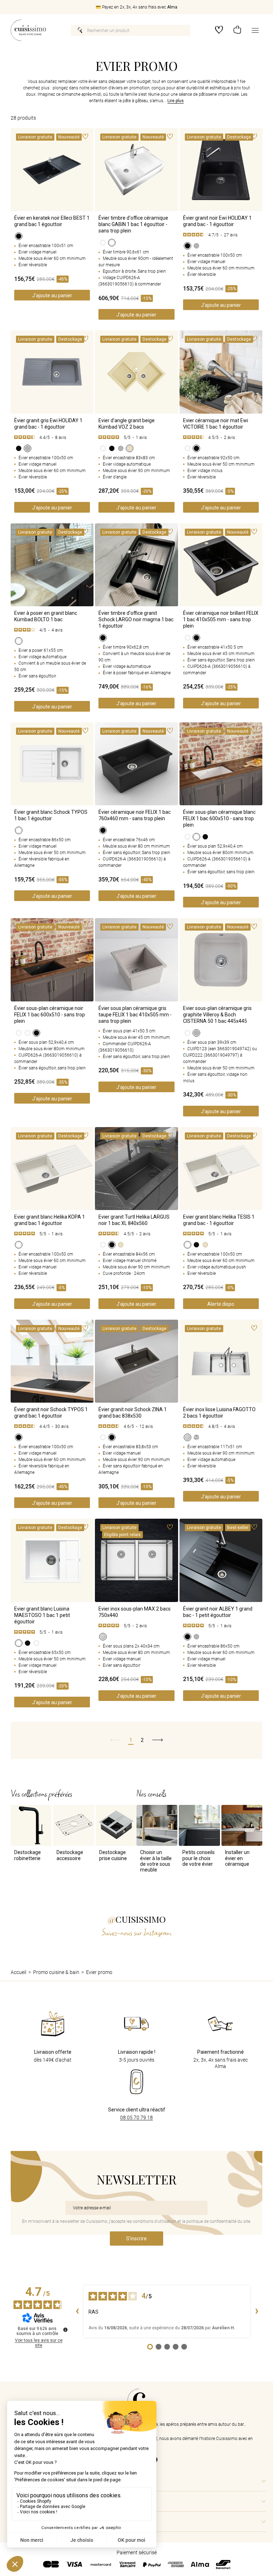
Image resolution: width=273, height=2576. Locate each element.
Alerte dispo (221, 1304)
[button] (237, 30)
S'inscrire (136, 2239)
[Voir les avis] (221, 235)
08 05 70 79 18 (136, 2117)
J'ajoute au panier (52, 295)
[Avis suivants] (257, 2311)
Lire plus (176, 101)
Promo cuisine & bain (56, 1972)
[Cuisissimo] (28, 30)
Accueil (18, 1972)
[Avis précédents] (77, 2311)
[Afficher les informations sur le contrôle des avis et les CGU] (65, 2330)
